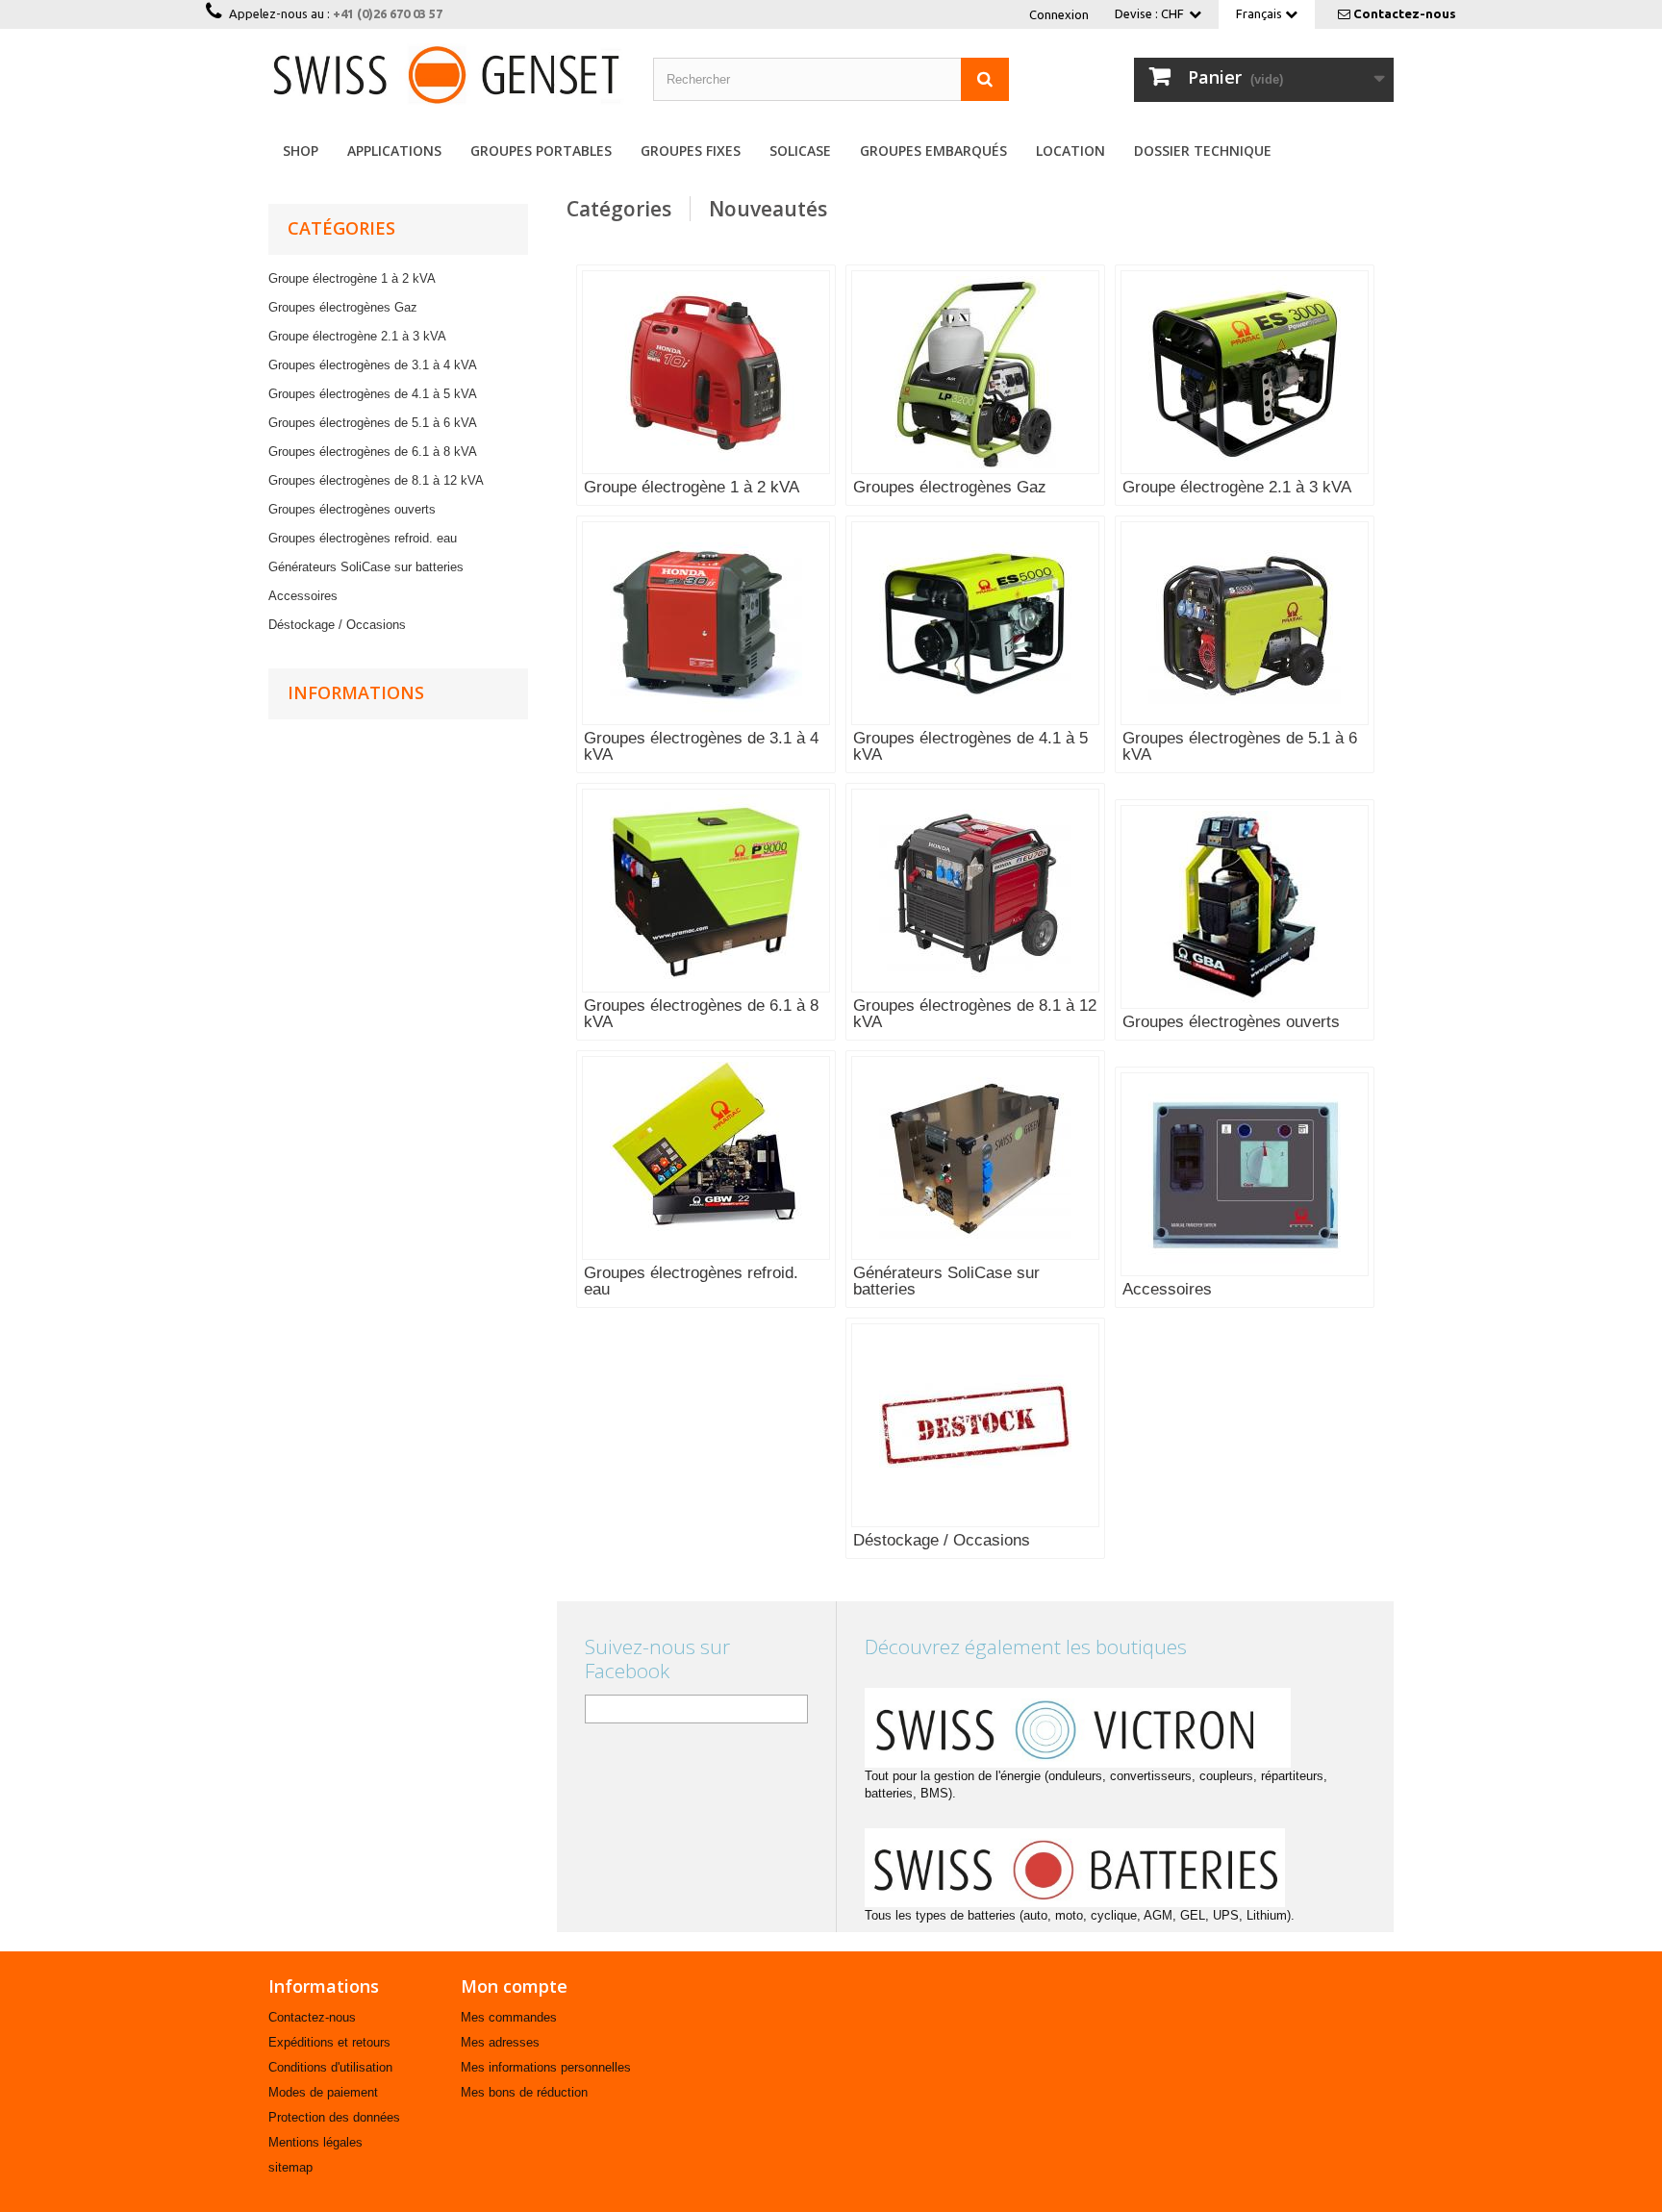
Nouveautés (768, 209)
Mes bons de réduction (524, 2092)
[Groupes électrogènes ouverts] (1245, 907)
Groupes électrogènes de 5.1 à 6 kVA (373, 423)
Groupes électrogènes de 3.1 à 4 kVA (373, 365)
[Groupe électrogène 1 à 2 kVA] (706, 372)
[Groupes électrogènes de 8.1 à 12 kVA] (975, 891)
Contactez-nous (1405, 13)
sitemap (290, 2167)
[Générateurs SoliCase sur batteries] (975, 1158)
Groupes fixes (691, 151)
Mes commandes (509, 2017)
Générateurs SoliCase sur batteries (366, 567)
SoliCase (800, 151)
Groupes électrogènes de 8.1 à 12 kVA (376, 480)
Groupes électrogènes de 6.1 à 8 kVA (373, 452)
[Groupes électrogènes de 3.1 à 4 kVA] (706, 623)
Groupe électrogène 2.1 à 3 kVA (357, 336)
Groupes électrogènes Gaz (343, 307)
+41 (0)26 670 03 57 (388, 13)
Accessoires (303, 596)
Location (1070, 151)
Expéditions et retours (329, 2042)
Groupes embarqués (933, 151)
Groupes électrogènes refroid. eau (363, 538)
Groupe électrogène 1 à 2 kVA (352, 278)
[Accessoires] (1245, 1174)
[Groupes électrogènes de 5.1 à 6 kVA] (1245, 623)
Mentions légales (315, 2142)
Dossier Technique (1203, 151)
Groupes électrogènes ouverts (352, 509)
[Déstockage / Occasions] (975, 1425)
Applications (394, 151)
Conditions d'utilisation (330, 2067)
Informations (356, 692)
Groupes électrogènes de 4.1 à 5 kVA (373, 394)
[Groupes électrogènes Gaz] (975, 372)
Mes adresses (500, 2042)
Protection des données (334, 2117)
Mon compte (514, 1986)
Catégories (619, 209)
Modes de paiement (323, 2092)
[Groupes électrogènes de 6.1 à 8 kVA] (706, 891)
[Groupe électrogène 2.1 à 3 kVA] (1245, 372)
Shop (301, 151)
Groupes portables (541, 151)
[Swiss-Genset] (446, 75)
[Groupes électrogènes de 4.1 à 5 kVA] (975, 623)
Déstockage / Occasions (337, 625)
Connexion (1059, 14)
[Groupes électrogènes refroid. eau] (706, 1158)
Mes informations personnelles (546, 2067)
